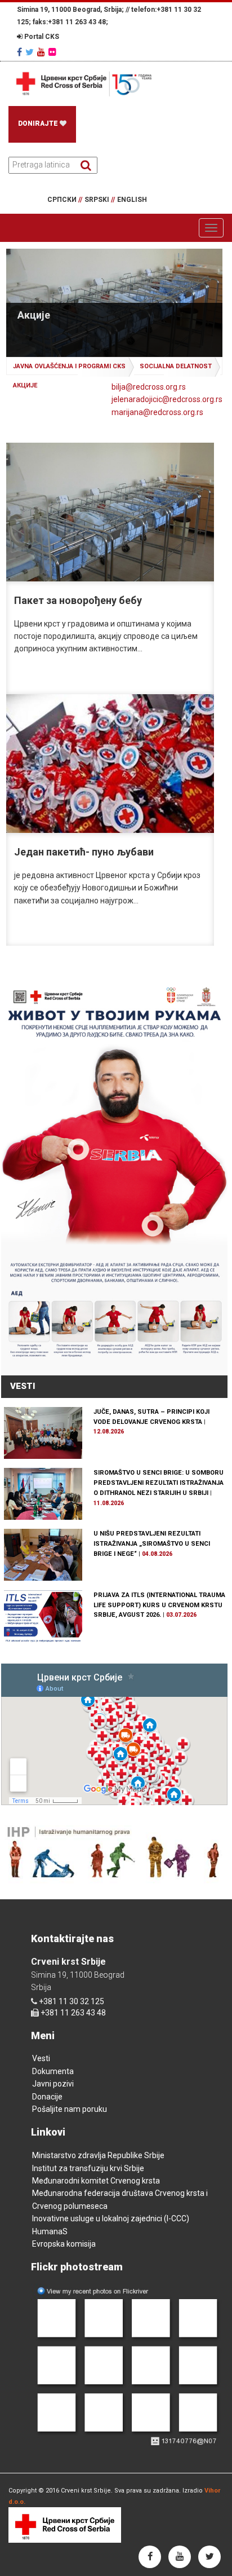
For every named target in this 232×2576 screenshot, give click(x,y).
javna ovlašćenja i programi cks (69, 366)
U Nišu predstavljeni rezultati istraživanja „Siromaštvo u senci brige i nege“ (152, 1544)
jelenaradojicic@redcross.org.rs (167, 399)
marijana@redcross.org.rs (157, 412)
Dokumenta (53, 2071)
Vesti (41, 2058)
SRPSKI (100, 200)
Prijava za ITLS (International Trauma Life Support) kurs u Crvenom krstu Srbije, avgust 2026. (159, 1605)
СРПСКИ (65, 200)
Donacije (47, 2097)
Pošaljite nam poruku (70, 2109)
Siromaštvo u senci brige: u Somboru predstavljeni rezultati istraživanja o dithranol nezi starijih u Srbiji (159, 1483)
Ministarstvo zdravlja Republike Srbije (98, 2155)
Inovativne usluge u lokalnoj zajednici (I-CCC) (111, 2218)
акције (25, 385)
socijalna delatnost (176, 366)
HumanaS (50, 2231)
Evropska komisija (64, 2244)
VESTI (23, 1386)
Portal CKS (41, 37)
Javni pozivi (53, 2084)
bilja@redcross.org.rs (149, 387)
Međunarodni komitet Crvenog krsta (96, 2181)
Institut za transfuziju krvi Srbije (88, 2168)
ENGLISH (132, 200)
